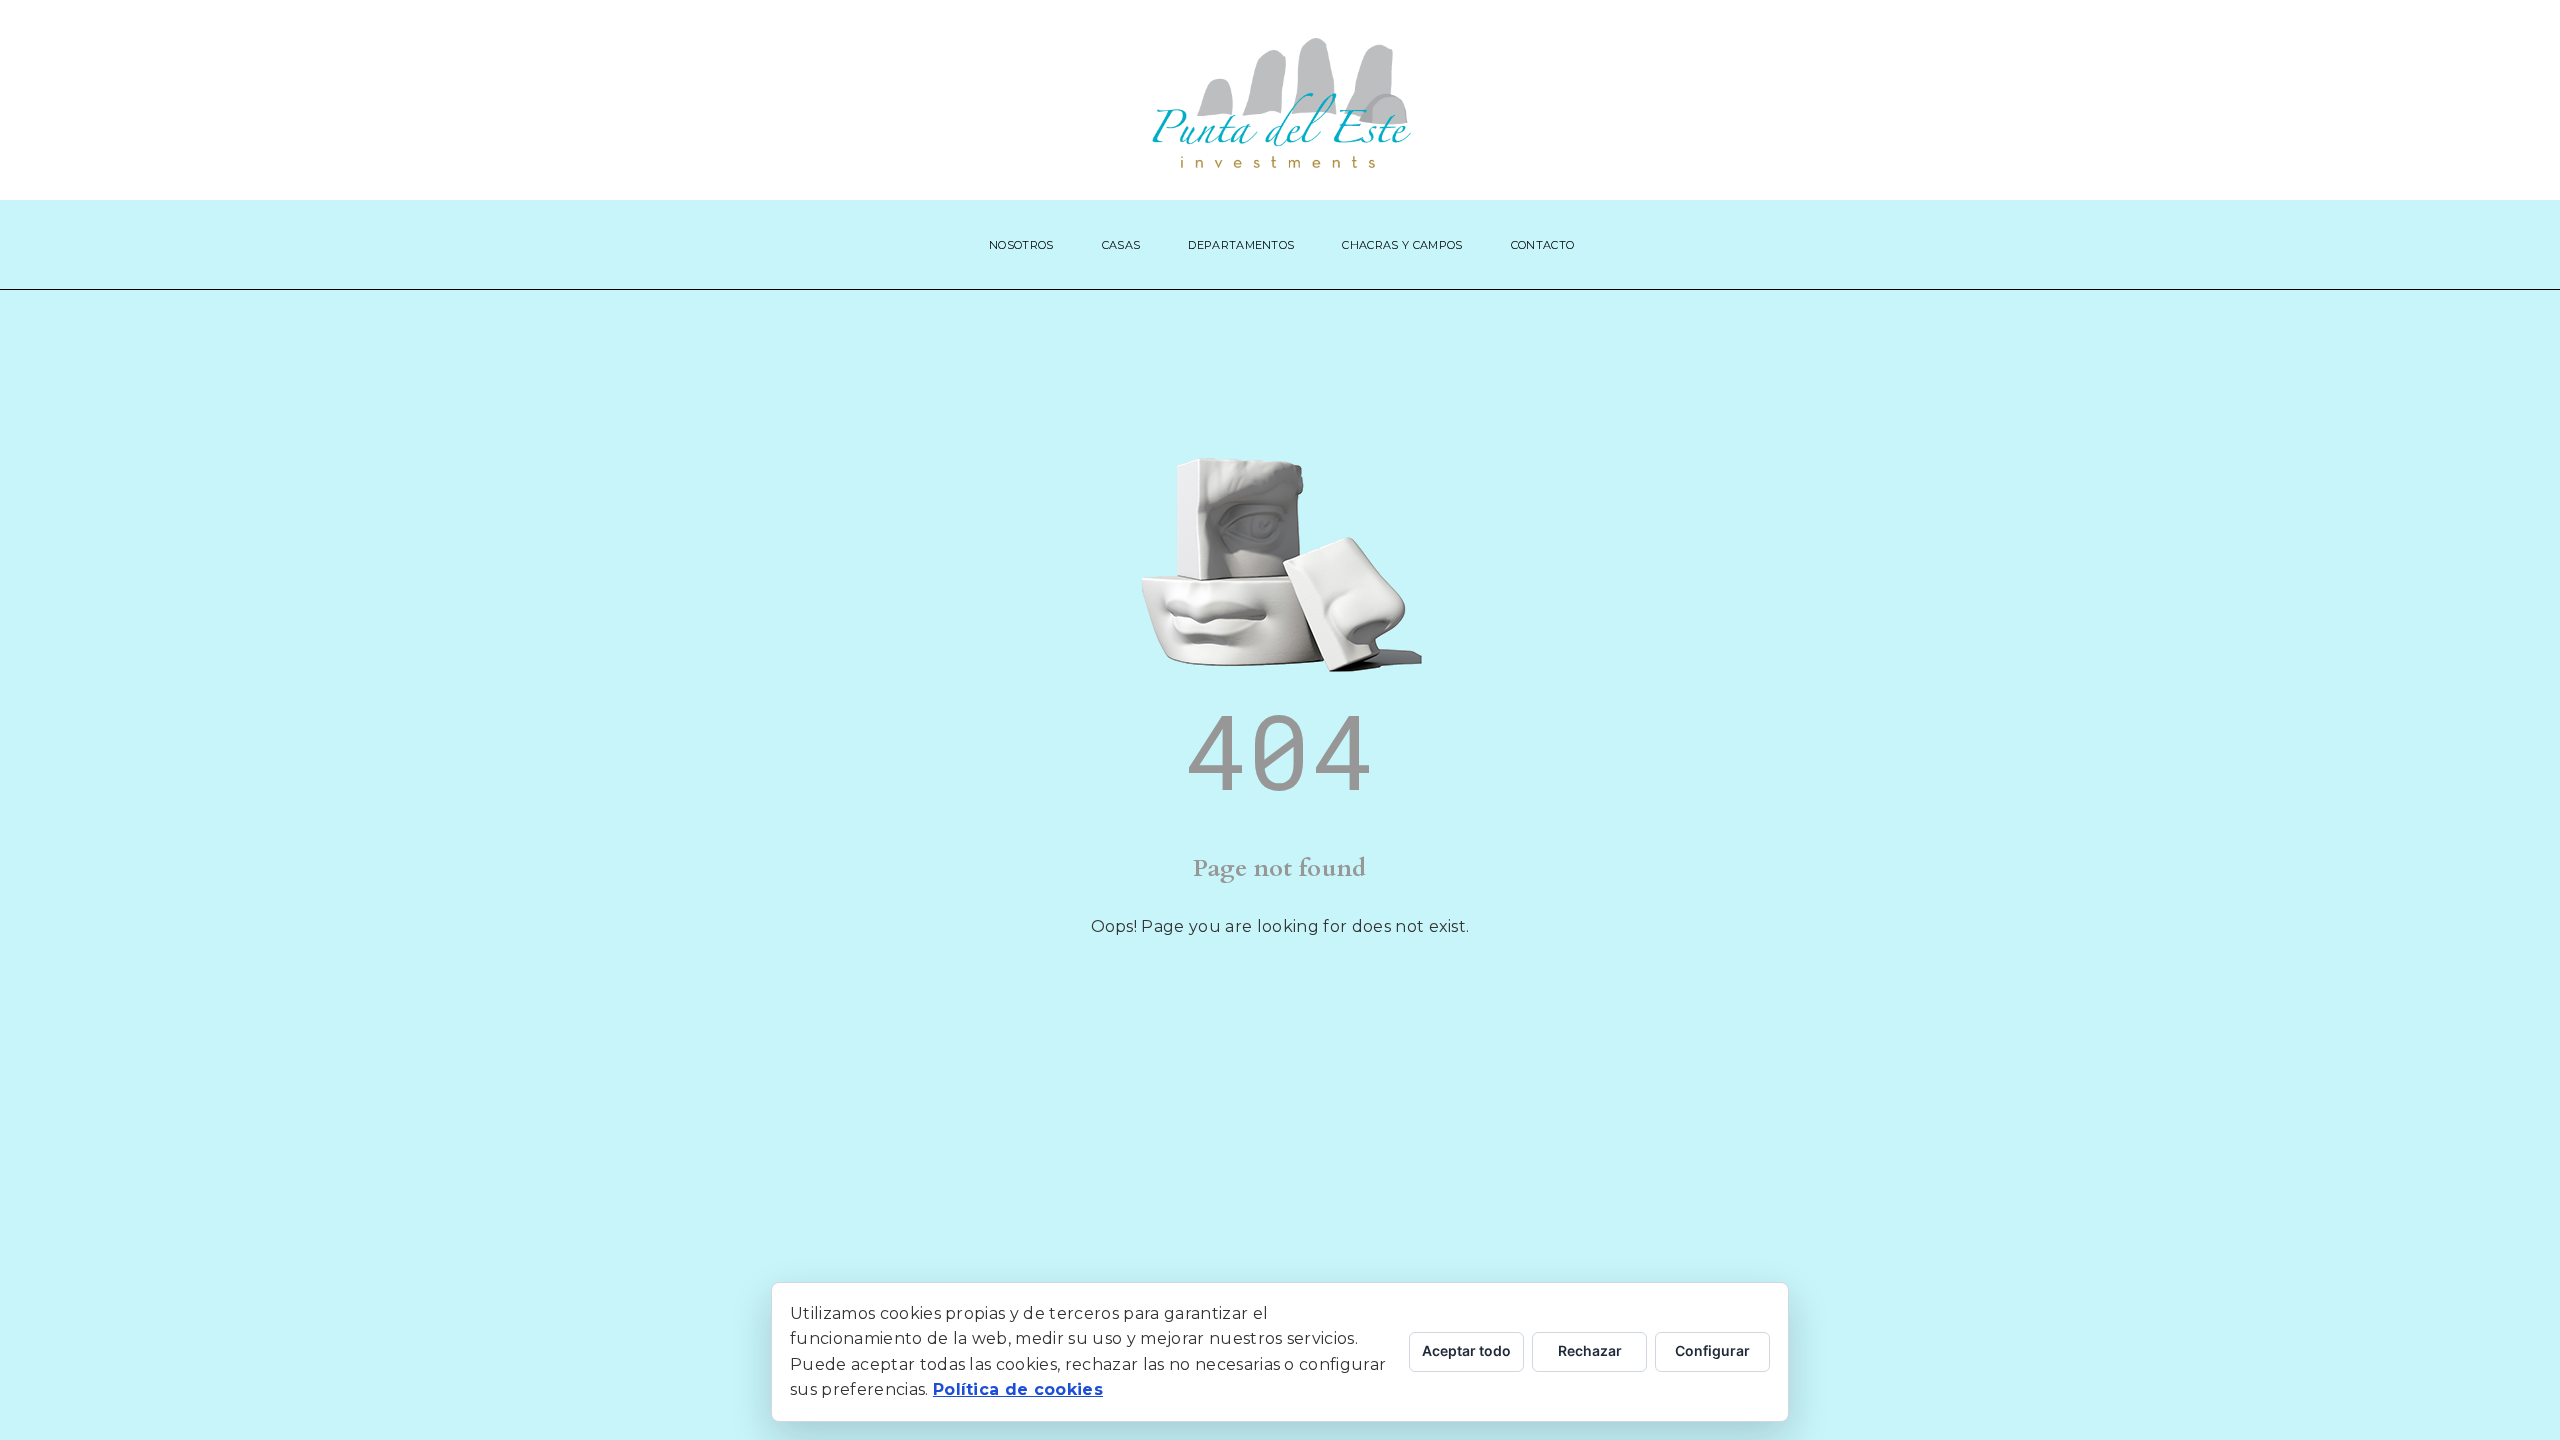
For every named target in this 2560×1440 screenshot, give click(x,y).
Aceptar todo (1466, 1350)
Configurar (1712, 1350)
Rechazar (1590, 1350)
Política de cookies (1018, 1389)
